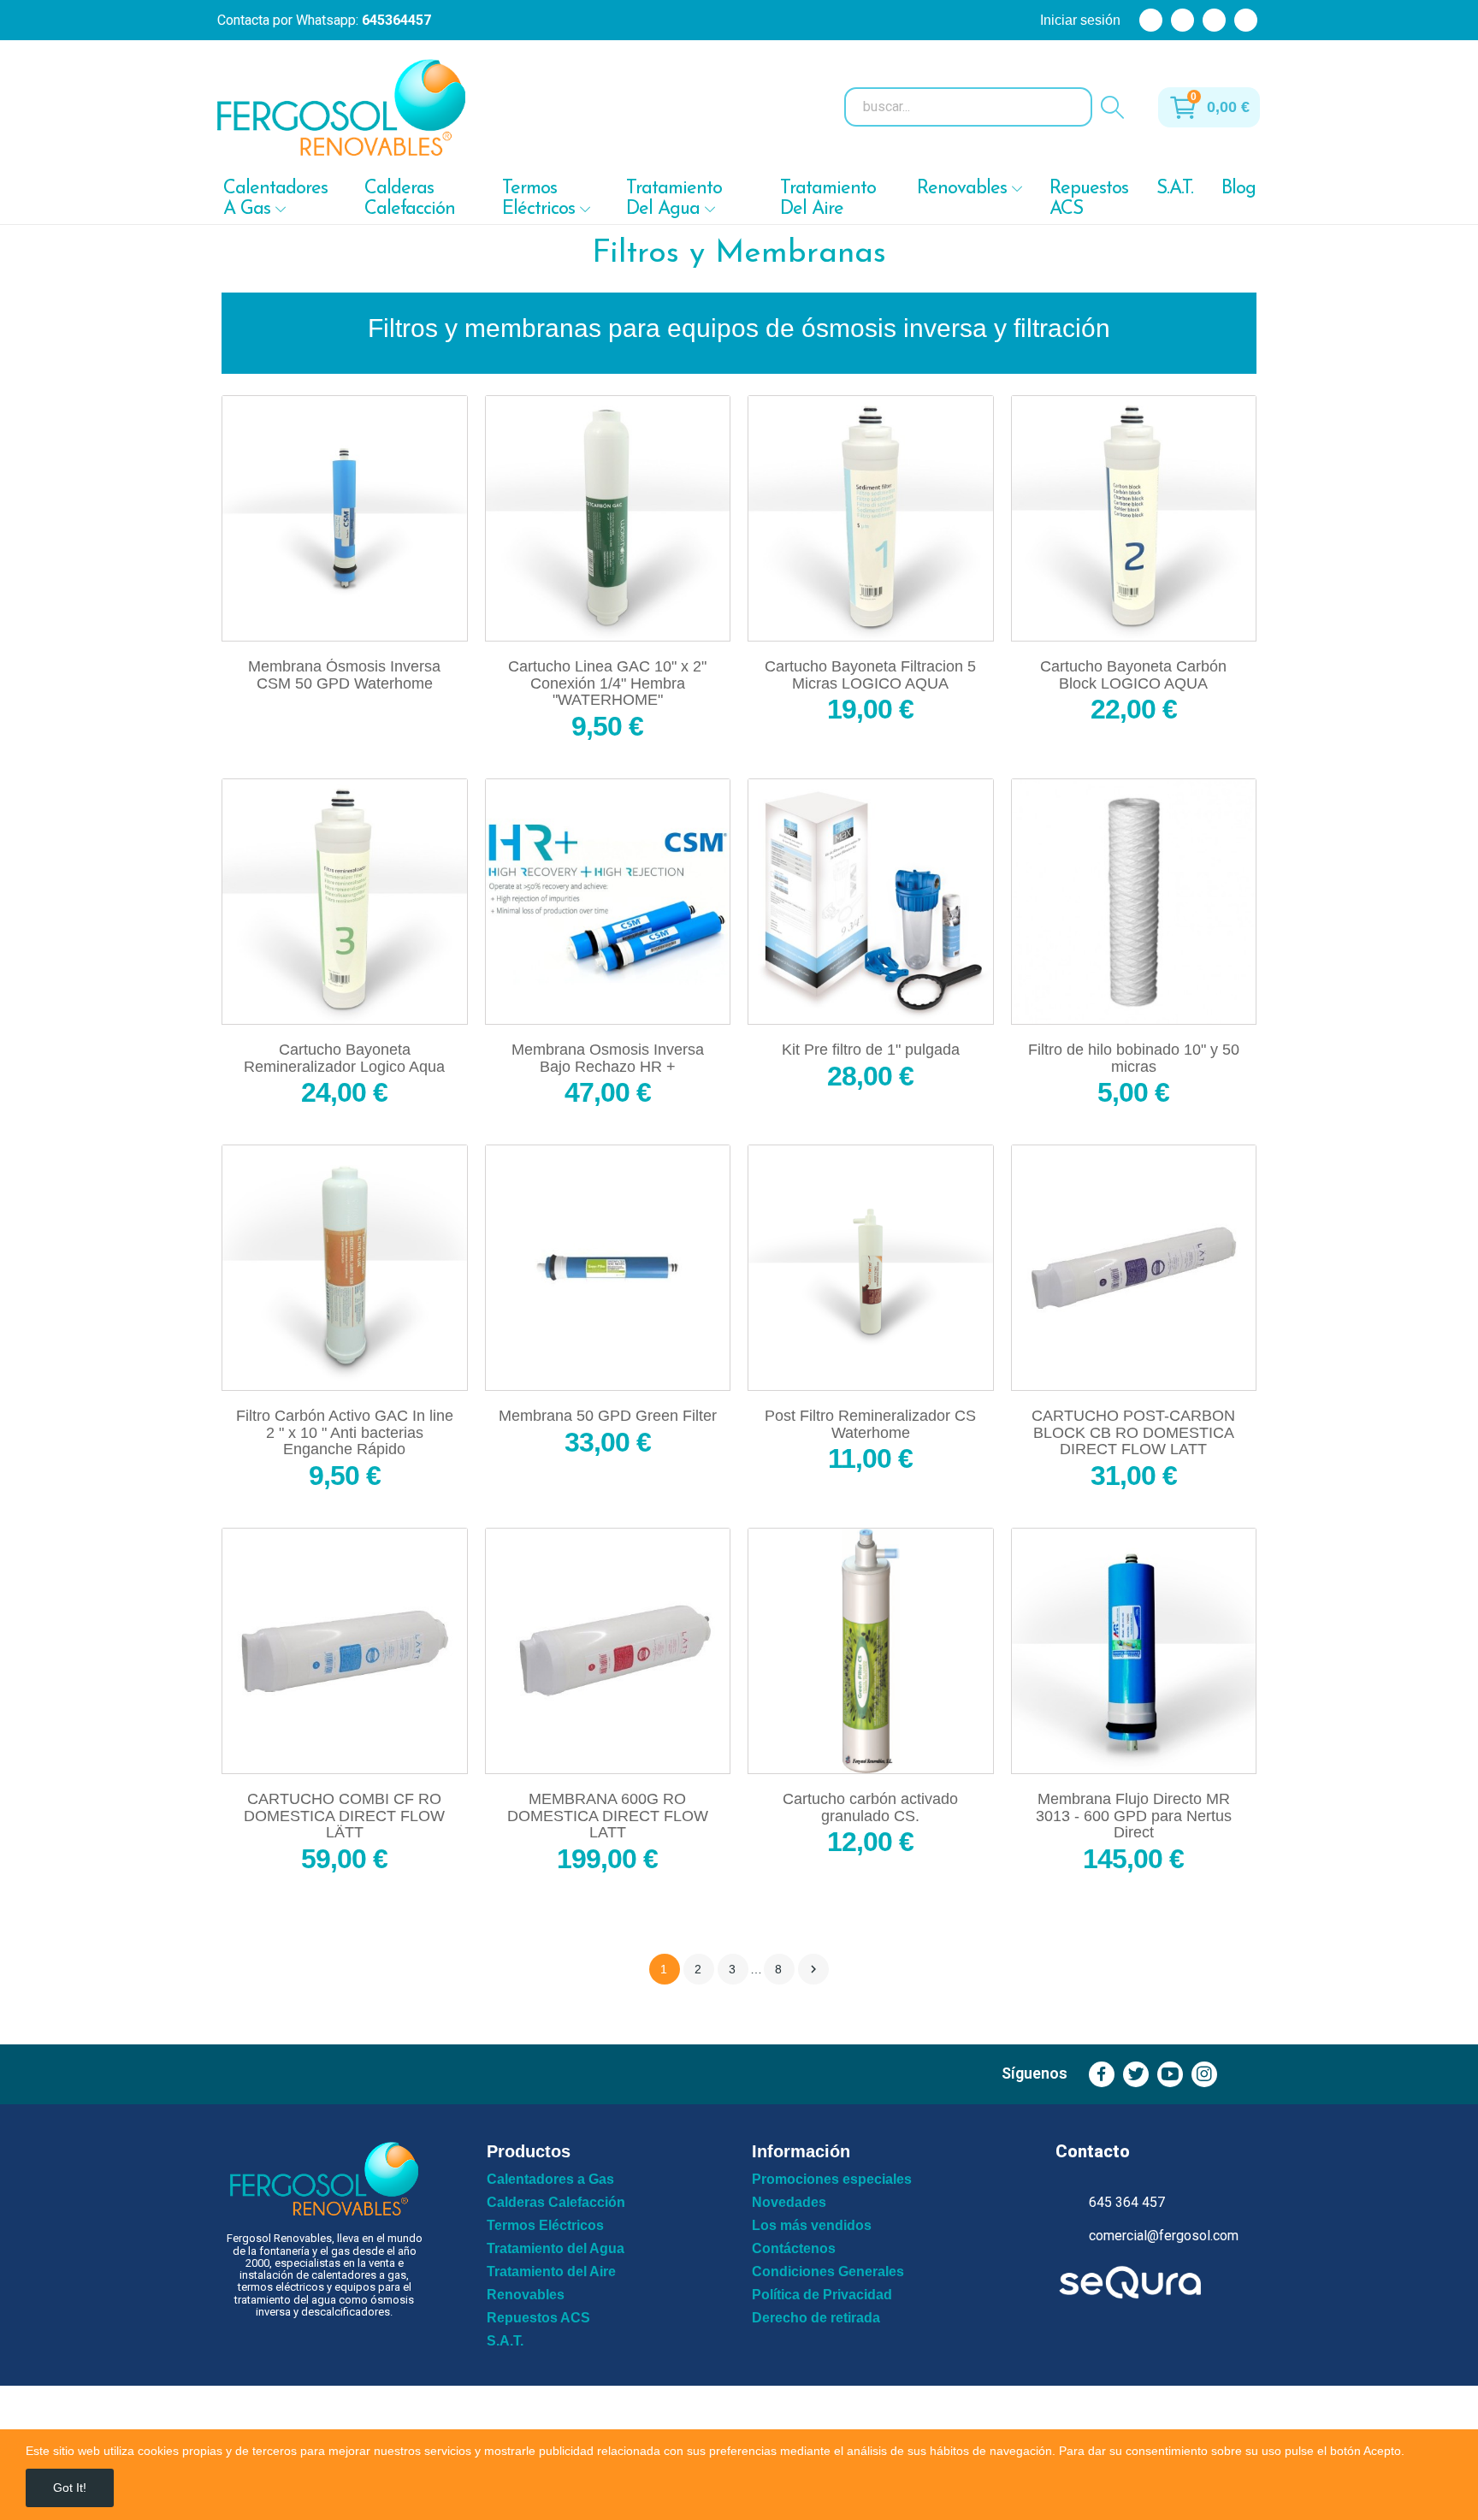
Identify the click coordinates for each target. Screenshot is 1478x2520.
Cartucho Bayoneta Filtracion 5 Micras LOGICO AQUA (870, 675)
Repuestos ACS (538, 2318)
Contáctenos (794, 2249)
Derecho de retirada (816, 2318)
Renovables (526, 2295)
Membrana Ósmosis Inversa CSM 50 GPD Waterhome (344, 675)
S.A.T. (505, 2341)
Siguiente (813, 1969)
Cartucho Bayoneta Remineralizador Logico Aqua (344, 1059)
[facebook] (1102, 2074)
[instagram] (1204, 2074)
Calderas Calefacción (556, 2203)
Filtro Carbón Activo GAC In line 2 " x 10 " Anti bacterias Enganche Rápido (345, 1433)
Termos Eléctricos (545, 2226)
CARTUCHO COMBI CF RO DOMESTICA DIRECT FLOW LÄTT (344, 1816)
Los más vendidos (812, 2226)
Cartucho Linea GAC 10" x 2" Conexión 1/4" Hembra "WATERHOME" (607, 684)
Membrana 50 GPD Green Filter (608, 1416)
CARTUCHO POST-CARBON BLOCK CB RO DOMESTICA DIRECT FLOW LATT (1133, 1433)
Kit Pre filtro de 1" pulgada (871, 1050)
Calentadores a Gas (550, 2180)
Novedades (789, 2203)
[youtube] (1170, 2074)
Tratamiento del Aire (551, 2272)
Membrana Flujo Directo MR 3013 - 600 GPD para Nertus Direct (1134, 1816)
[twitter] (1136, 2074)
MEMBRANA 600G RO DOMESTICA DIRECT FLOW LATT (608, 1816)
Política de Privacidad (822, 2295)
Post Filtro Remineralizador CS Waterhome (870, 1425)
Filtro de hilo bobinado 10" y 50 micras (1134, 1059)
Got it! (70, 2487)
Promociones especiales (832, 2180)
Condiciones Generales (828, 2272)
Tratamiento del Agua (556, 2249)
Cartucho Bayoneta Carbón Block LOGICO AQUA (1133, 675)
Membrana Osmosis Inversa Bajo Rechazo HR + (608, 1059)
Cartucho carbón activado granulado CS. (870, 1808)
